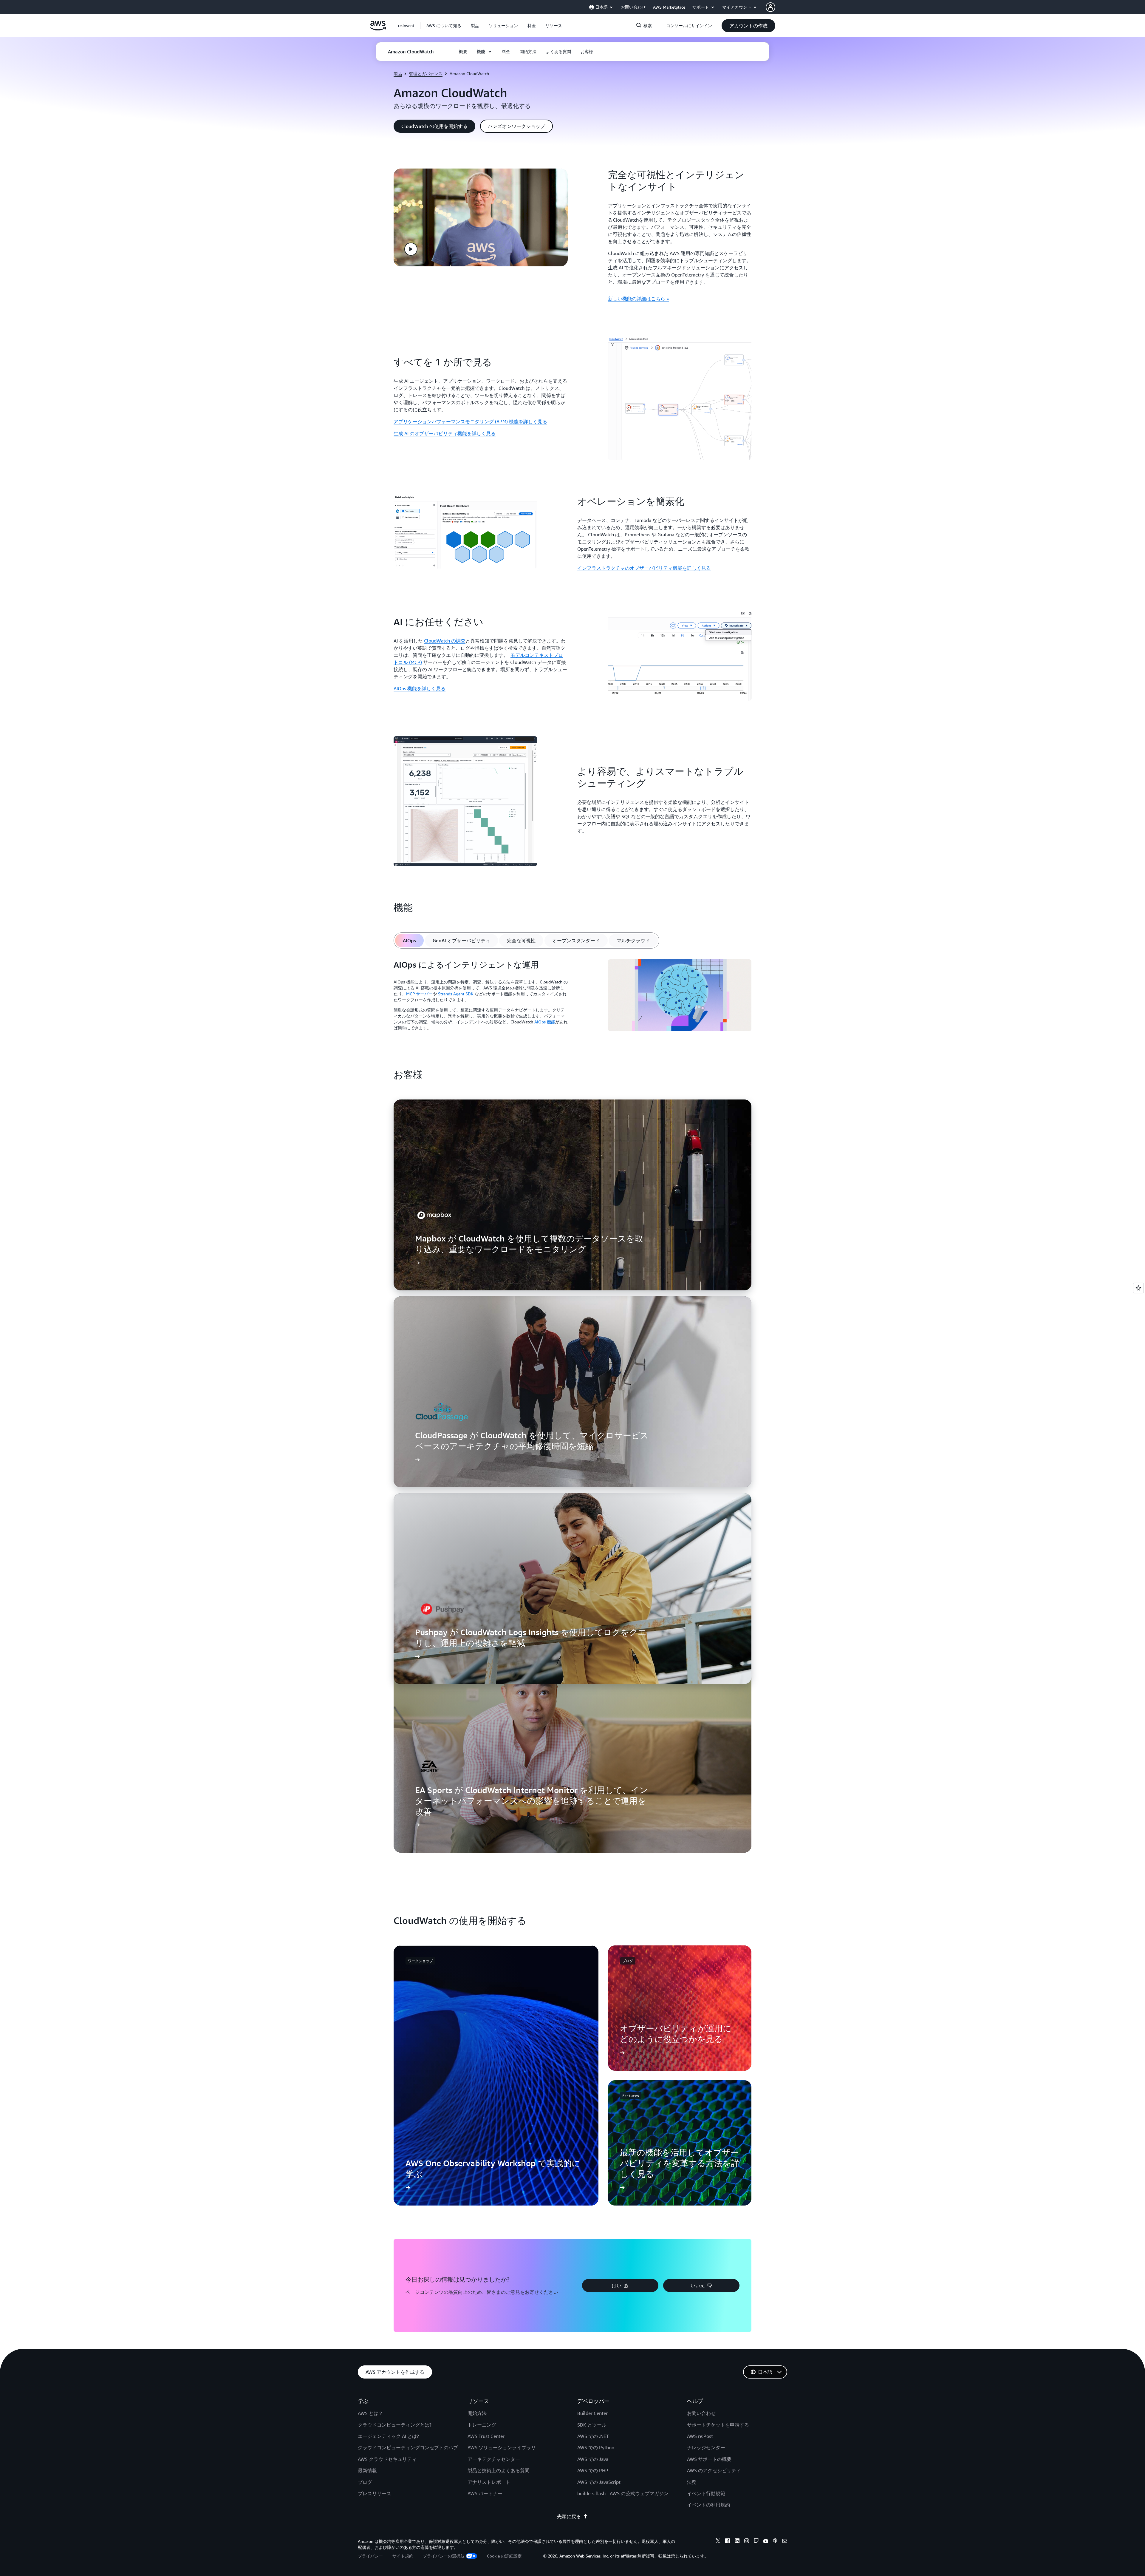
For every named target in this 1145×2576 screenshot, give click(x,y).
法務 (692, 2482)
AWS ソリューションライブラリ (502, 2447)
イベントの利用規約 (708, 2505)
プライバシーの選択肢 (444, 2556)
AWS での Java (593, 2459)
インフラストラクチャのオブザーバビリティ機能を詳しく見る (644, 568)
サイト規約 (403, 2556)
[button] (444, 26)
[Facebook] (728, 2542)
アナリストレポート (489, 2482)
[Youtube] (766, 2542)
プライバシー (370, 2556)
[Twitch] (756, 2542)
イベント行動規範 (706, 2493)
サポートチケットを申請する (718, 2425)
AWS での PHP (593, 2470)
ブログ (365, 2482)
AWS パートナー (485, 2493)
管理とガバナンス (426, 74)
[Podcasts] (775, 2542)
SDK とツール (592, 2425)
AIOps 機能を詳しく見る (420, 688)
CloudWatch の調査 (445, 641)
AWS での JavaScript (599, 2482)
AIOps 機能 (545, 1022)
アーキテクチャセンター (494, 2459)
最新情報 (367, 2470)
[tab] (409, 940)
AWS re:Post (700, 2436)
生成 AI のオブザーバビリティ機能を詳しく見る (445, 433)
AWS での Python (596, 2447)
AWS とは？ (370, 2413)
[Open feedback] (1138, 1288)
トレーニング (482, 2425)
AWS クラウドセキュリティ (387, 2459)
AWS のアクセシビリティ (714, 2470)
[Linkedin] (737, 2542)
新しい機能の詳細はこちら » (638, 299)
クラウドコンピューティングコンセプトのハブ (408, 2447)
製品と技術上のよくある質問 (499, 2470)
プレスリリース (375, 2493)
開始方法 (477, 2413)
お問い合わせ (701, 2413)
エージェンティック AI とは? (388, 2436)
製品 (398, 74)
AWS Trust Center (486, 2436)
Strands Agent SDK (456, 994)
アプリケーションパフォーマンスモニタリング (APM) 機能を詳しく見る (470, 421)
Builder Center (592, 2413)
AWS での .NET (593, 2436)
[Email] (785, 2542)
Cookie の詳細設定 (504, 2556)
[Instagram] (747, 2542)
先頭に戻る (569, 2516)
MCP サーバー (419, 994)
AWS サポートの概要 (709, 2459)
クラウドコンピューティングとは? (395, 2425)
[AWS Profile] (770, 7)
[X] (718, 2542)
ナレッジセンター (706, 2447)
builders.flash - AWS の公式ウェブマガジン (623, 2493)
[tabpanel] (572, 997)
